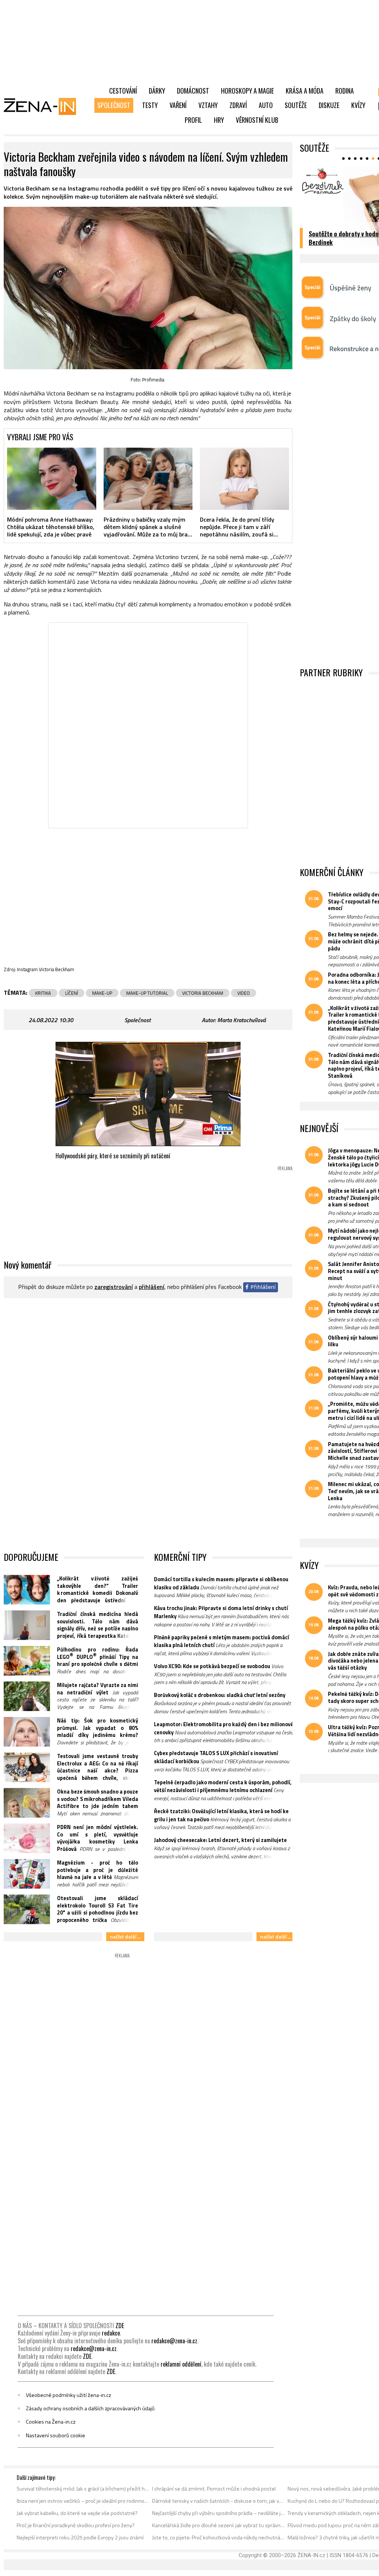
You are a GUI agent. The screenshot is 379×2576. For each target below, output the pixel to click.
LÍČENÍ (72, 993)
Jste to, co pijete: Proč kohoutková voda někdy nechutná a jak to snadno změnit (219, 2538)
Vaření (178, 105)
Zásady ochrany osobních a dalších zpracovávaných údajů (90, 2408)
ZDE (120, 2326)
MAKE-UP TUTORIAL (147, 993)
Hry (219, 120)
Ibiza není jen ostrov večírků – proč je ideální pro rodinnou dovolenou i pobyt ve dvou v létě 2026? (83, 2501)
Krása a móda (305, 91)
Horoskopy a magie (247, 91)
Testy (150, 105)
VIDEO (244, 993)
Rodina (345, 91)
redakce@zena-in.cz (174, 2341)
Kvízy (358, 105)
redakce (111, 2333)
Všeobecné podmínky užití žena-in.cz (68, 2395)
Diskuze (329, 105)
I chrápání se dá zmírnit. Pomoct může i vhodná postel (214, 2489)
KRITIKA (43, 993)
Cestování (123, 91)
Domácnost (193, 91)
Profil (193, 120)
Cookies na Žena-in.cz (51, 2422)
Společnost (114, 105)
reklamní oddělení (181, 2364)
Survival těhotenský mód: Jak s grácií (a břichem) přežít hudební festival (83, 2489)
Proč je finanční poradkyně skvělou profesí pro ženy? (76, 2525)
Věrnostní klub (257, 120)
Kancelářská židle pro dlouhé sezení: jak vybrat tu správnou (219, 2525)
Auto (266, 105)
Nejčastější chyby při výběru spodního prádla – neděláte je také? (219, 2513)
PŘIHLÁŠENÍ (152, 1287)
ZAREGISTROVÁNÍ (114, 1287)
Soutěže (296, 105)
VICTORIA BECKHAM (203, 993)
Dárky (157, 91)
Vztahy (208, 105)
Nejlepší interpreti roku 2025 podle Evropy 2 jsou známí (80, 2538)
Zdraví (238, 105)
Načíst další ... (125, 1937)
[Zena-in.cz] (44, 106)
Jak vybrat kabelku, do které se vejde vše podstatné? (77, 2513)
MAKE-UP (102, 993)
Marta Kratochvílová (242, 1020)
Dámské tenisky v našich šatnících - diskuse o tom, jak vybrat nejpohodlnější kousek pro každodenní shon (219, 2501)
